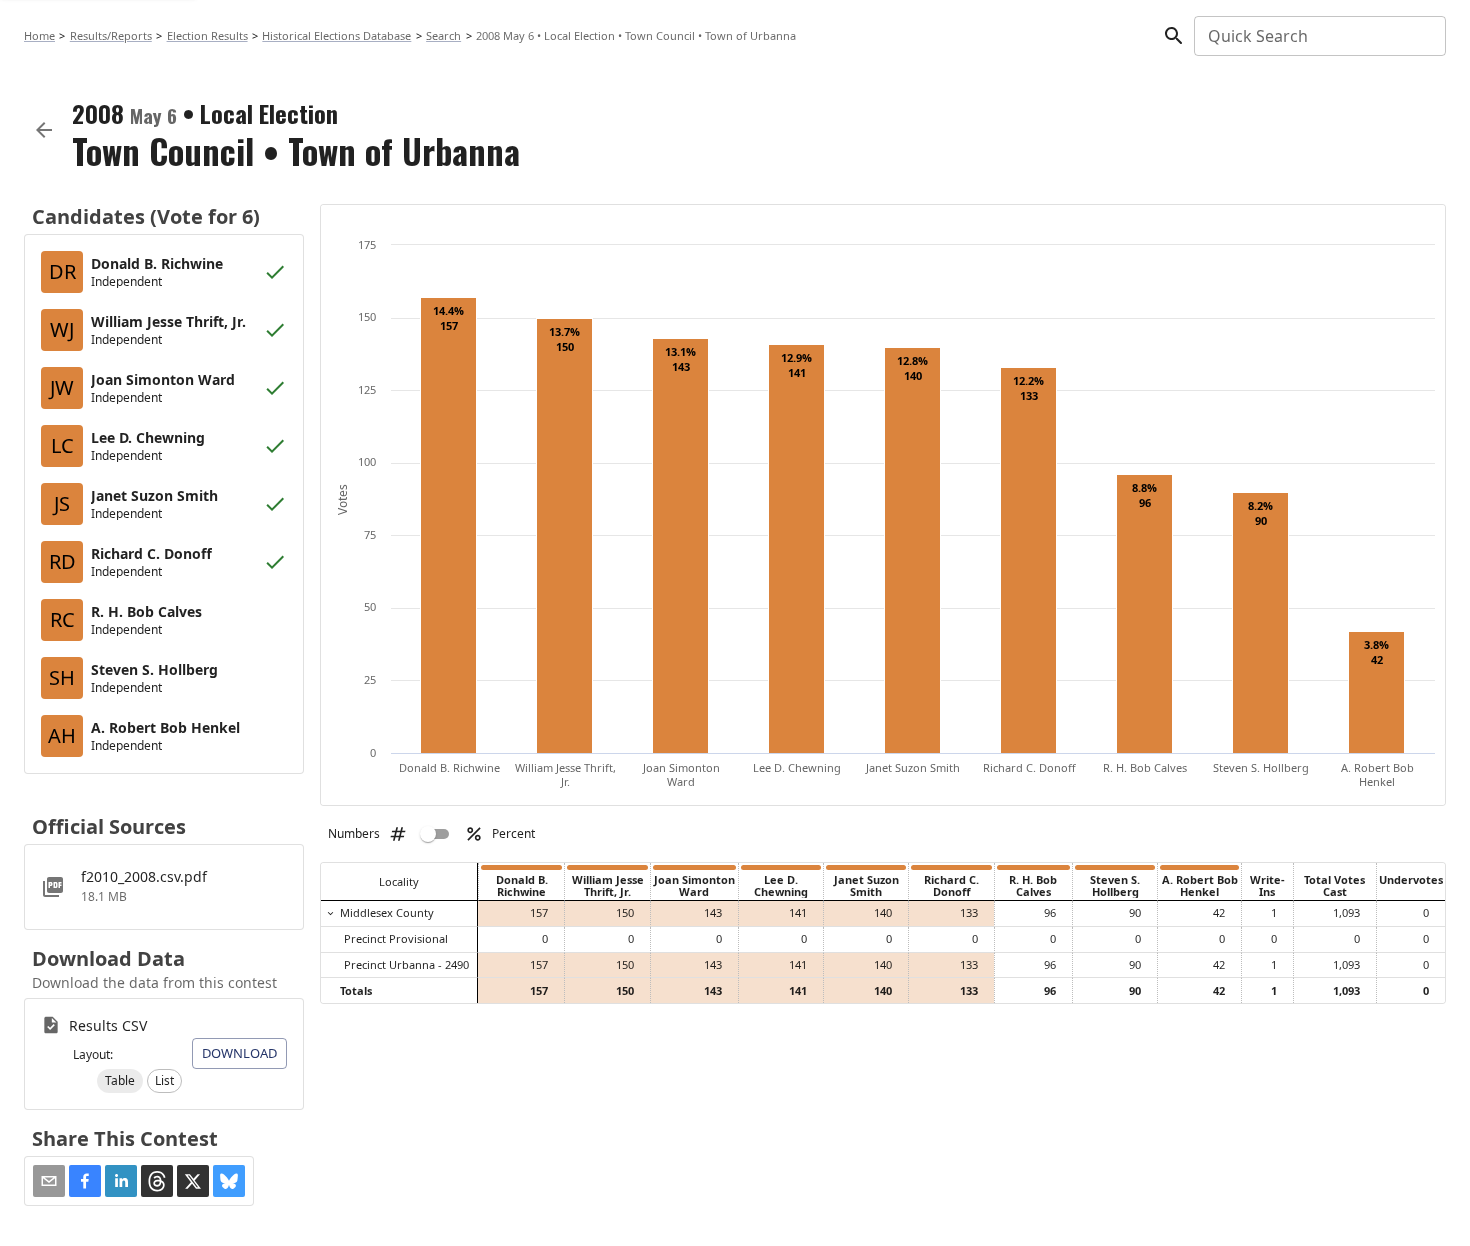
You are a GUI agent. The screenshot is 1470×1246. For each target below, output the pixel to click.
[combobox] (1318, 36)
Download (239, 1053)
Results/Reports (111, 35)
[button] (120, 1081)
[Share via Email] (49, 1181)
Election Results (207, 35)
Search (443, 35)
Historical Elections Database (336, 35)
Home (39, 35)
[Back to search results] (44, 130)
